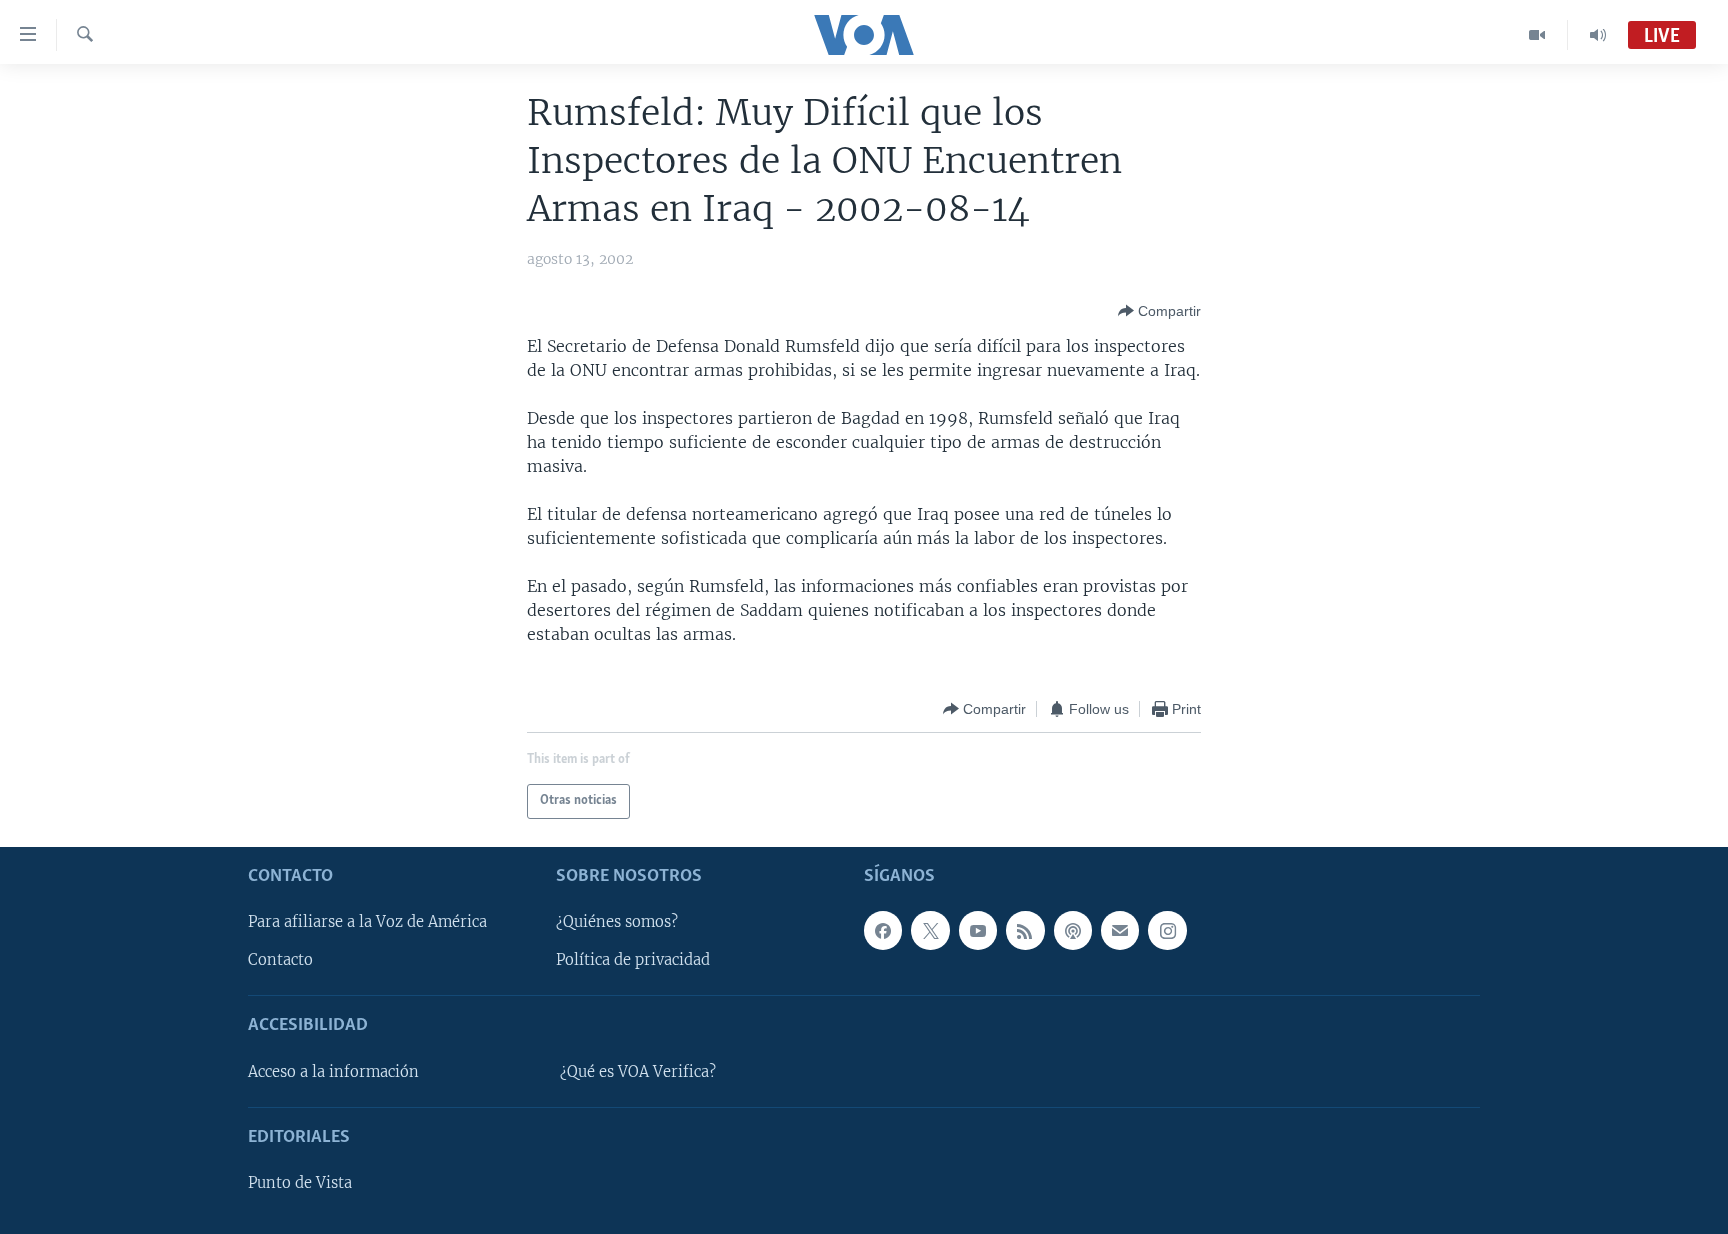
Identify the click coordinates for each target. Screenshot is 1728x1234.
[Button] (1159, 311)
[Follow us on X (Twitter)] (930, 930)
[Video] (1537, 35)
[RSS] (1025, 930)
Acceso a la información (333, 1072)
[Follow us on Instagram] (1167, 930)
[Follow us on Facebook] (883, 930)
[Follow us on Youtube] (978, 930)
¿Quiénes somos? (617, 922)
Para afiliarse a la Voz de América (367, 922)
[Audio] (1598, 35)
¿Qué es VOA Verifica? (638, 1072)
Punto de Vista (300, 1183)
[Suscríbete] (1120, 930)
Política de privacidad (633, 960)
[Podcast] (1073, 930)
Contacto (280, 960)
